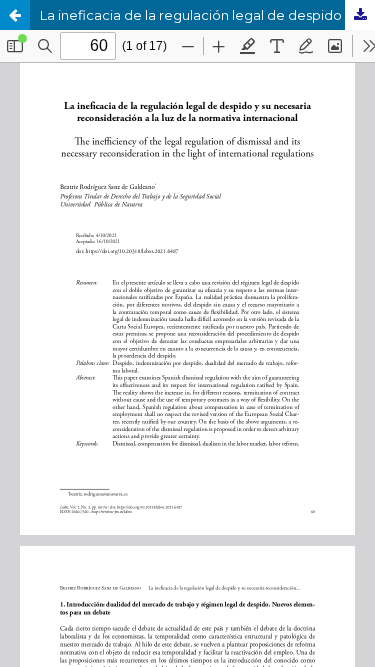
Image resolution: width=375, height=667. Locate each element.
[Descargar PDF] (360, 15)
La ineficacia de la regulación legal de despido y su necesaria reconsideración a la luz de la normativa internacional (207, 15)
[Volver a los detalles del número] (15, 15)
